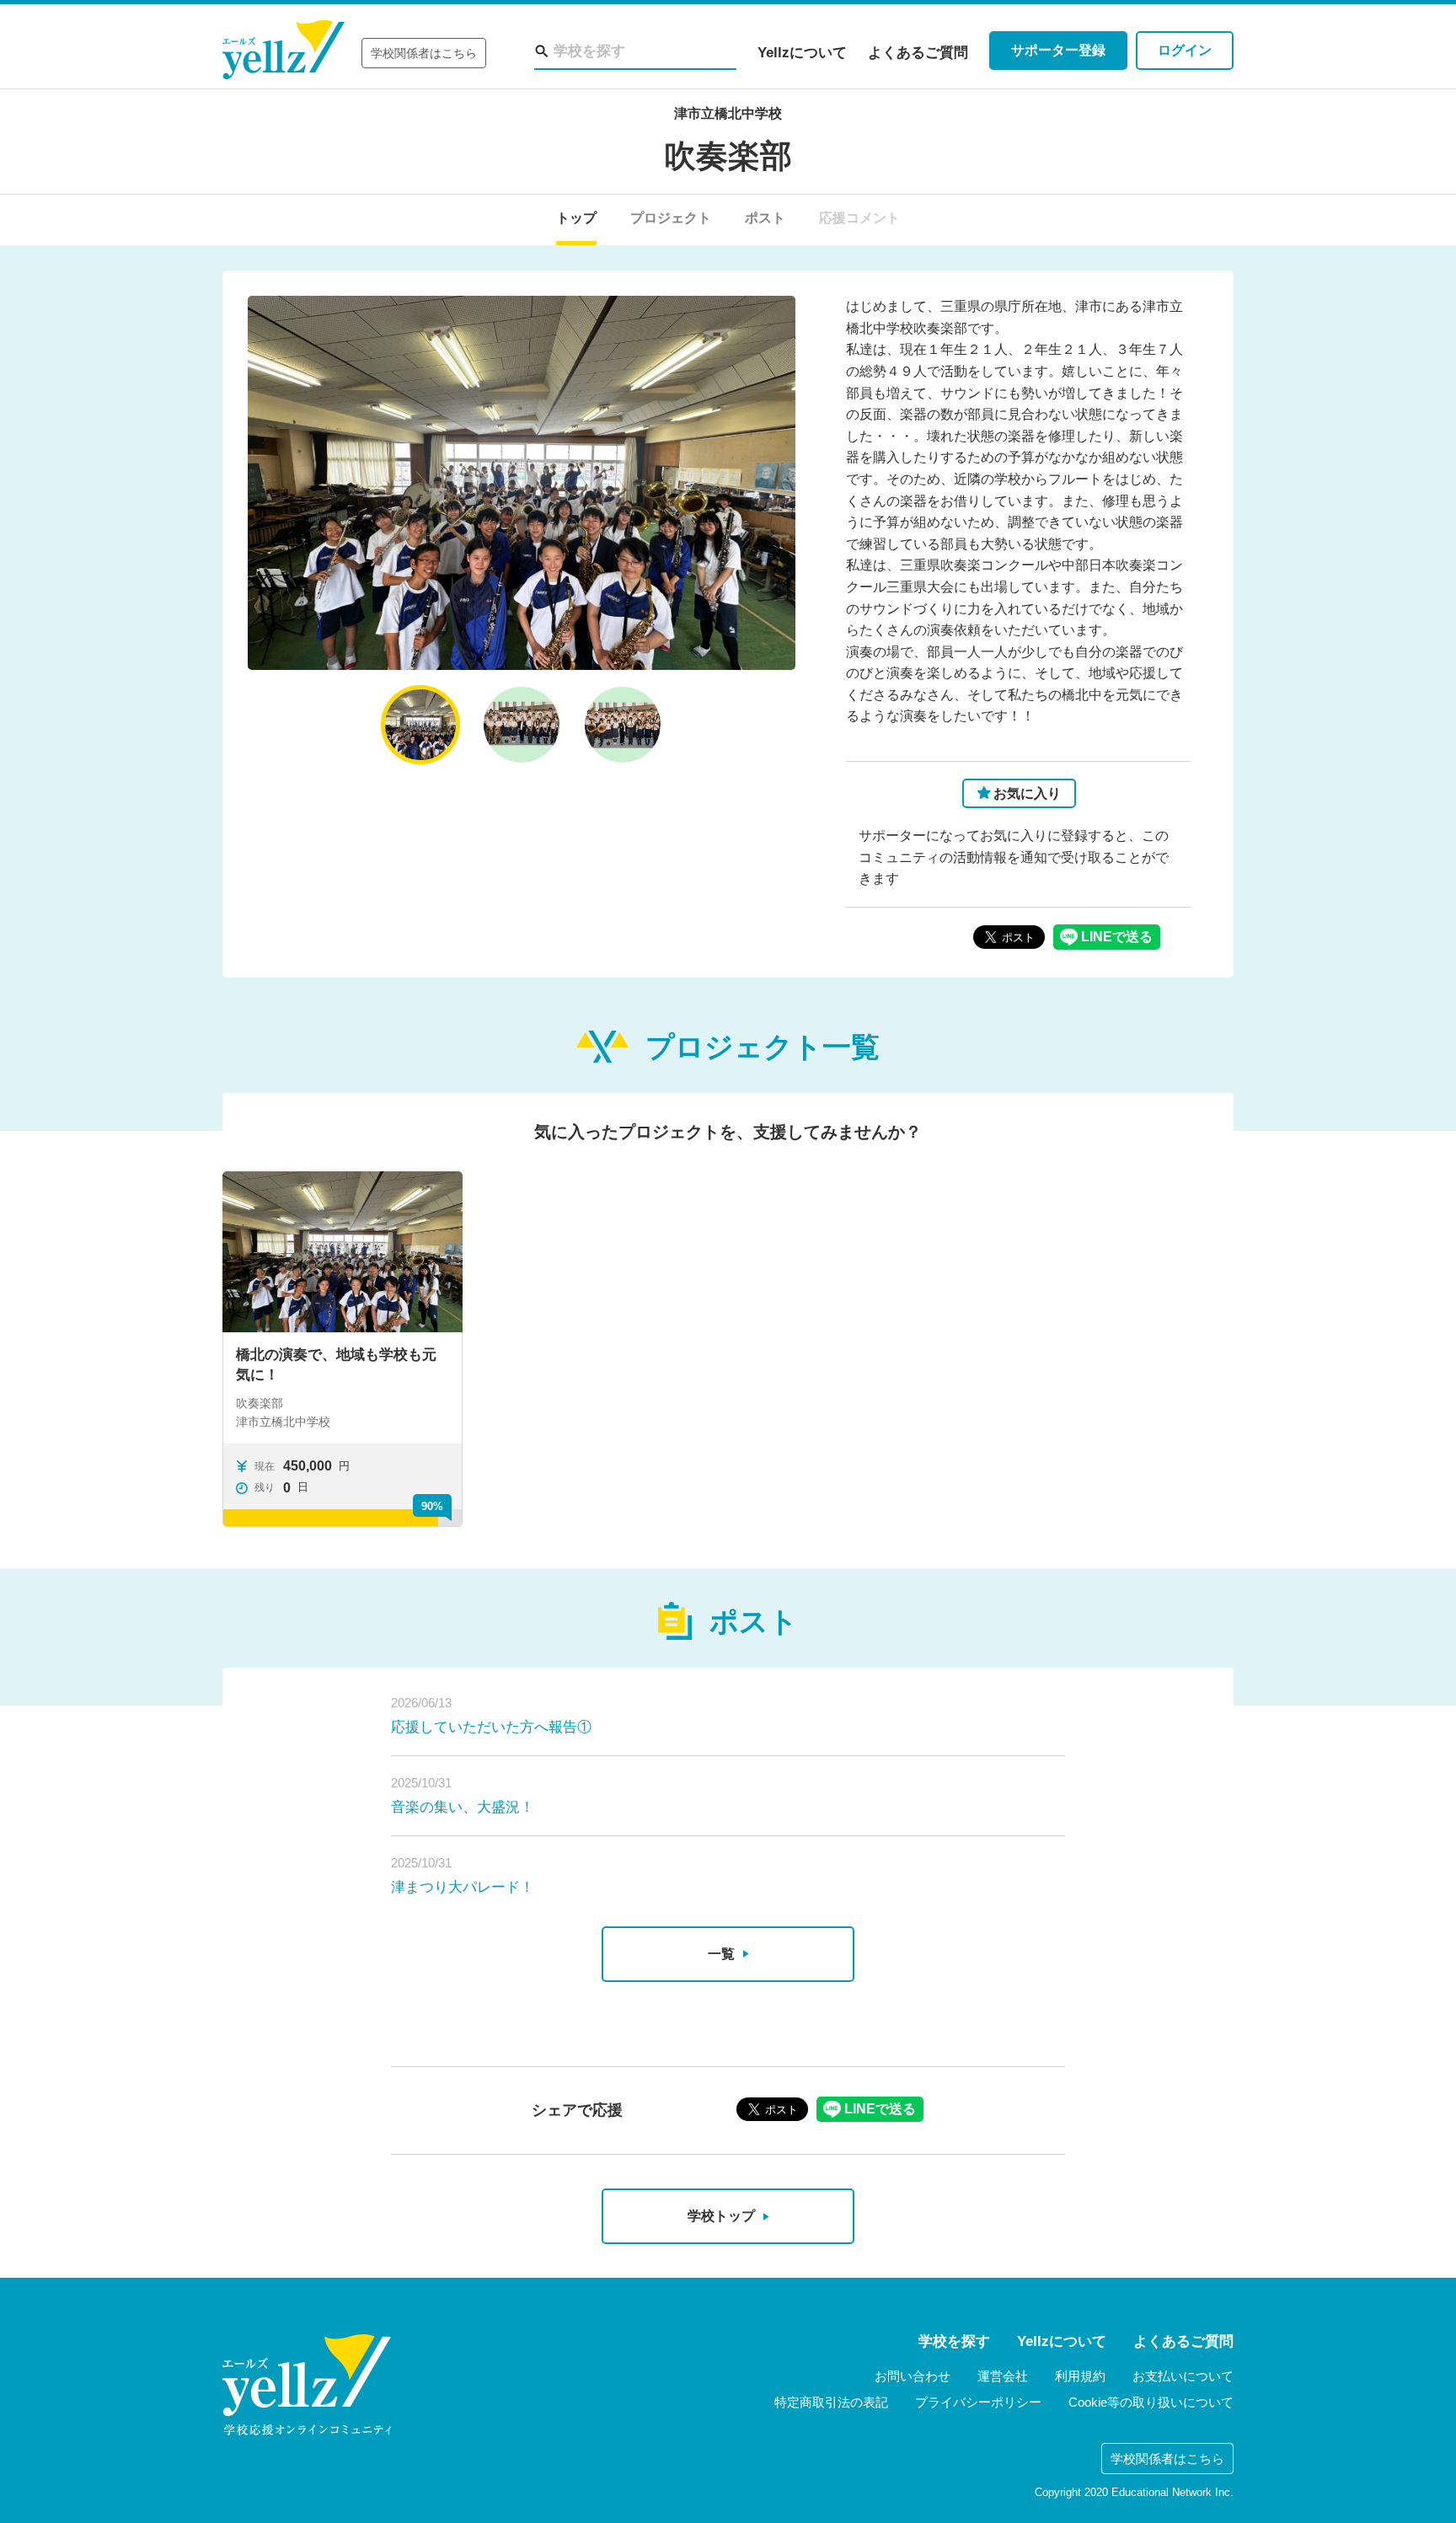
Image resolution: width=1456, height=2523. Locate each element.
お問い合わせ (913, 2376)
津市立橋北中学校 (728, 113)
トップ (576, 218)
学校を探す (954, 2341)
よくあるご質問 (918, 53)
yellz (307, 2385)
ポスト (765, 218)
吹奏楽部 (728, 156)
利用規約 (1080, 2376)
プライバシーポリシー (978, 2402)
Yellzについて (802, 53)
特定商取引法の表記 (831, 2402)
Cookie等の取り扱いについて (1151, 2402)
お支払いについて (1183, 2376)
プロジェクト (671, 218)
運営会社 (1003, 2376)
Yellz (284, 50)
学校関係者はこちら (424, 53)
